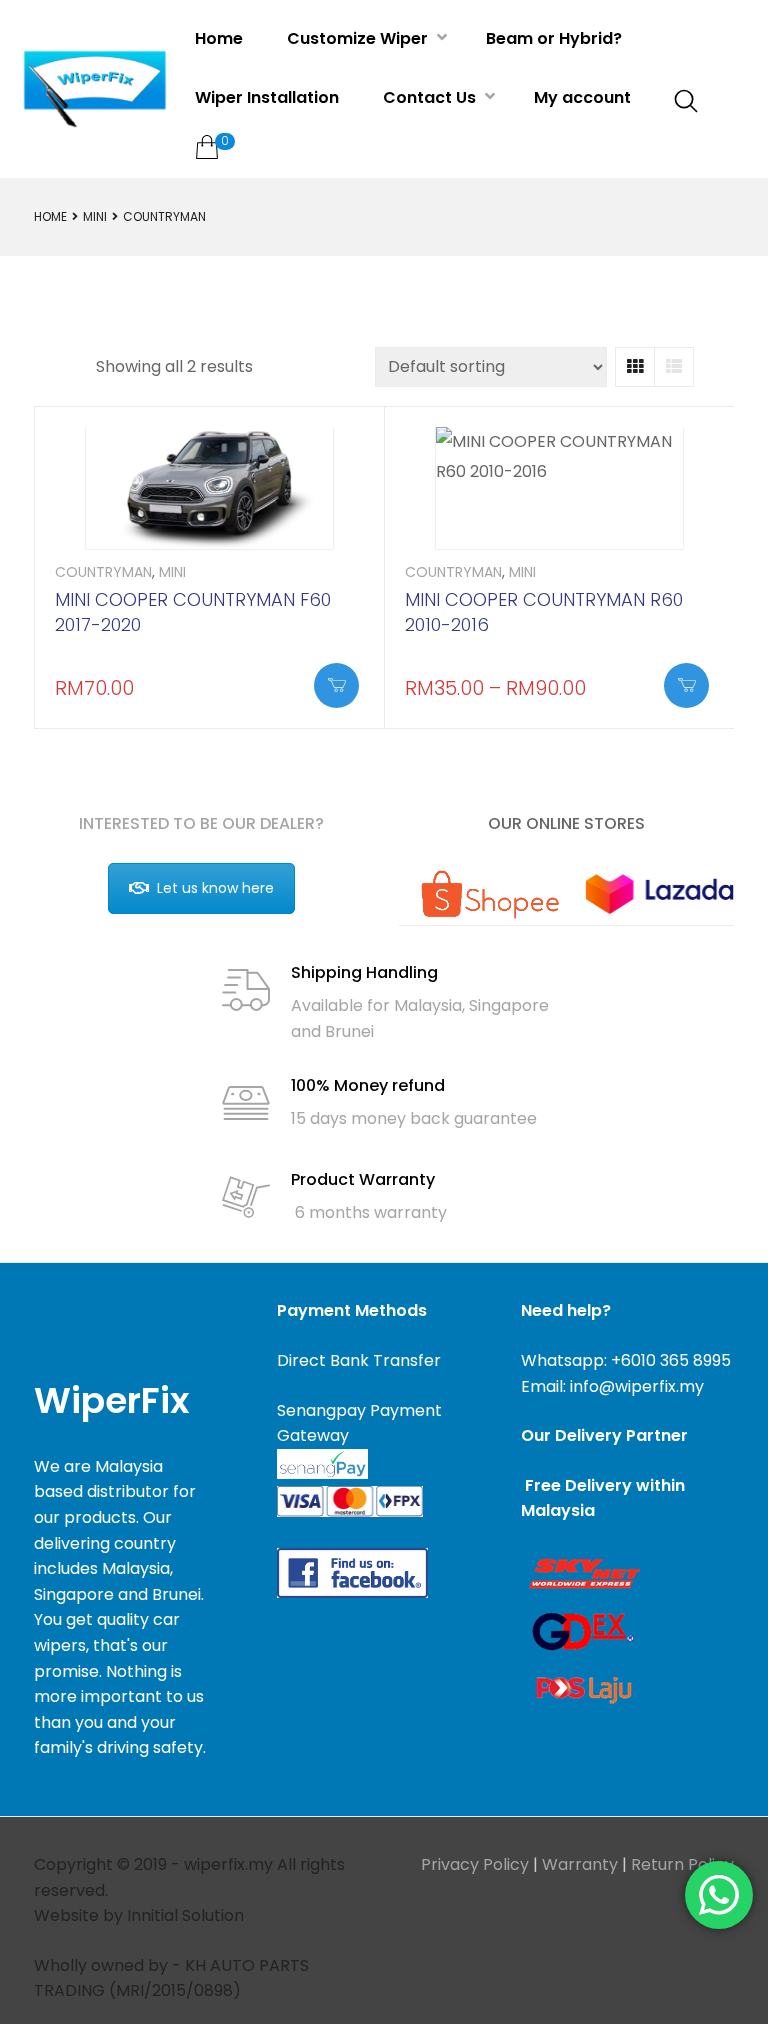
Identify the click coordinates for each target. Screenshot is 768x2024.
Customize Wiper (359, 38)
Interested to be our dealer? (201, 823)
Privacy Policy (475, 1864)
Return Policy (682, 1864)
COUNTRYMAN (103, 572)
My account (582, 97)
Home (219, 38)
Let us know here (215, 888)
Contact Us (431, 97)
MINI (95, 216)
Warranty (580, 1864)
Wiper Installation (267, 97)
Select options (336, 685)
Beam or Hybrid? (554, 38)
